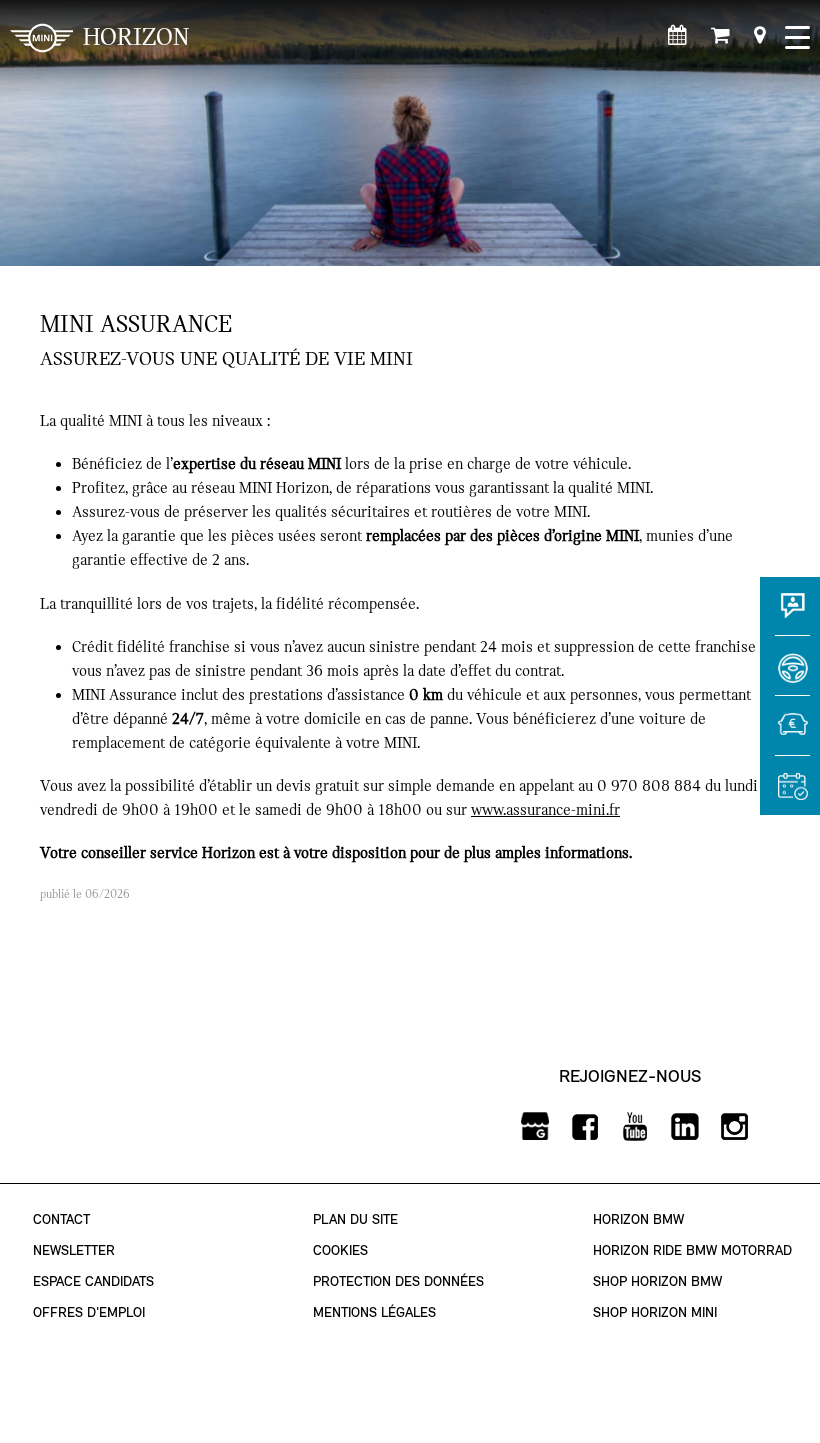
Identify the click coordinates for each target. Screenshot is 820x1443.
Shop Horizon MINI (655, 1312)
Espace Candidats (93, 1281)
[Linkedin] (685, 1127)
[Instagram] (735, 1127)
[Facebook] (585, 1127)
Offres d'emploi (89, 1312)
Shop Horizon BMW (657, 1281)
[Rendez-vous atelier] (677, 35)
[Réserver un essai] (790, 675)
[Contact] (790, 615)
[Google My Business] (535, 1127)
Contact (61, 1219)
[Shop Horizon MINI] (720, 35)
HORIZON (136, 37)
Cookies (340, 1250)
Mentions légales (374, 1312)
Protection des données (398, 1281)
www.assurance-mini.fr (545, 810)
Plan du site (355, 1219)
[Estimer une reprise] (790, 735)
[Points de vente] (759, 35)
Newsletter (74, 1250)
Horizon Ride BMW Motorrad (692, 1250)
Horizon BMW (638, 1219)
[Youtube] (635, 1127)
